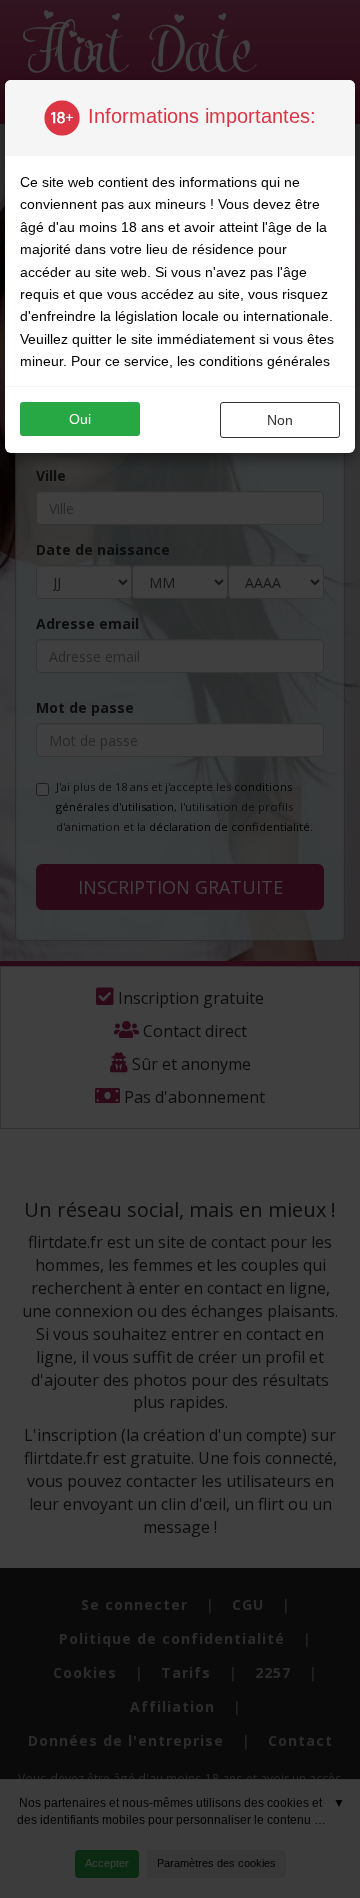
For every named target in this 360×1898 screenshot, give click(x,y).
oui (80, 419)
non (280, 420)
